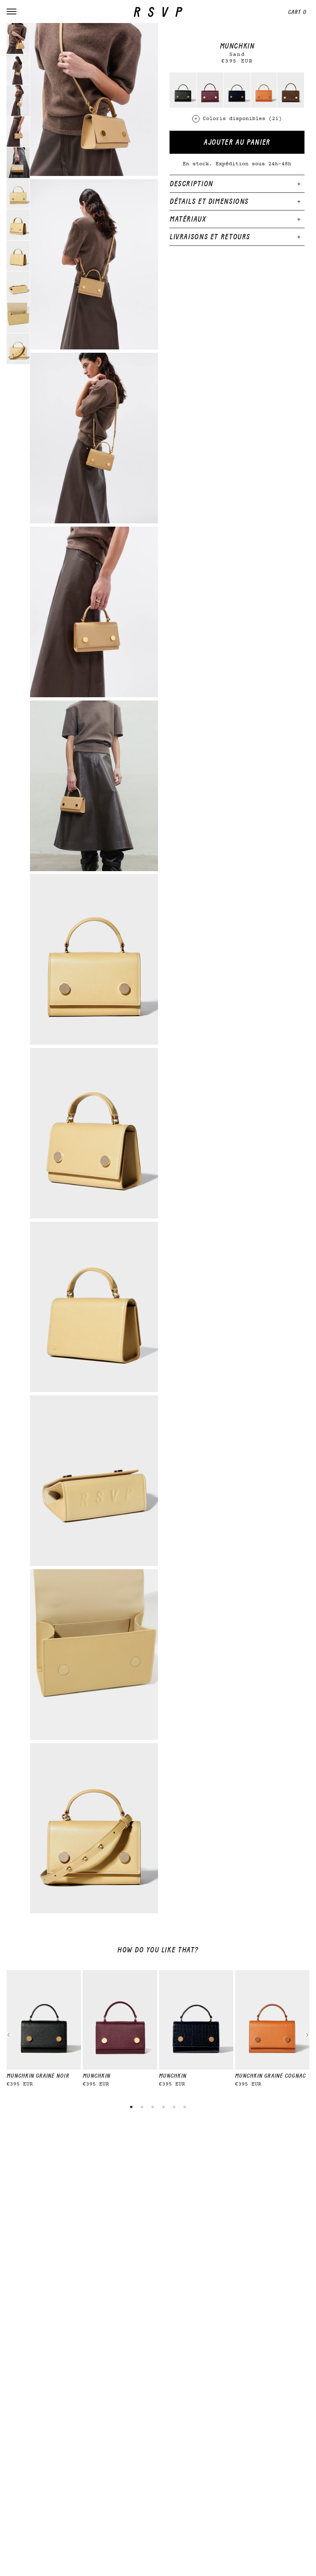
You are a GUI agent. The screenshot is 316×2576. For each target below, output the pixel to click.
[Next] (307, 2035)
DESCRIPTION (191, 184)
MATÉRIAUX (188, 219)
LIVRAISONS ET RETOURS (210, 237)
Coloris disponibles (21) (242, 119)
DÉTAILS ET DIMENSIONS (209, 201)
